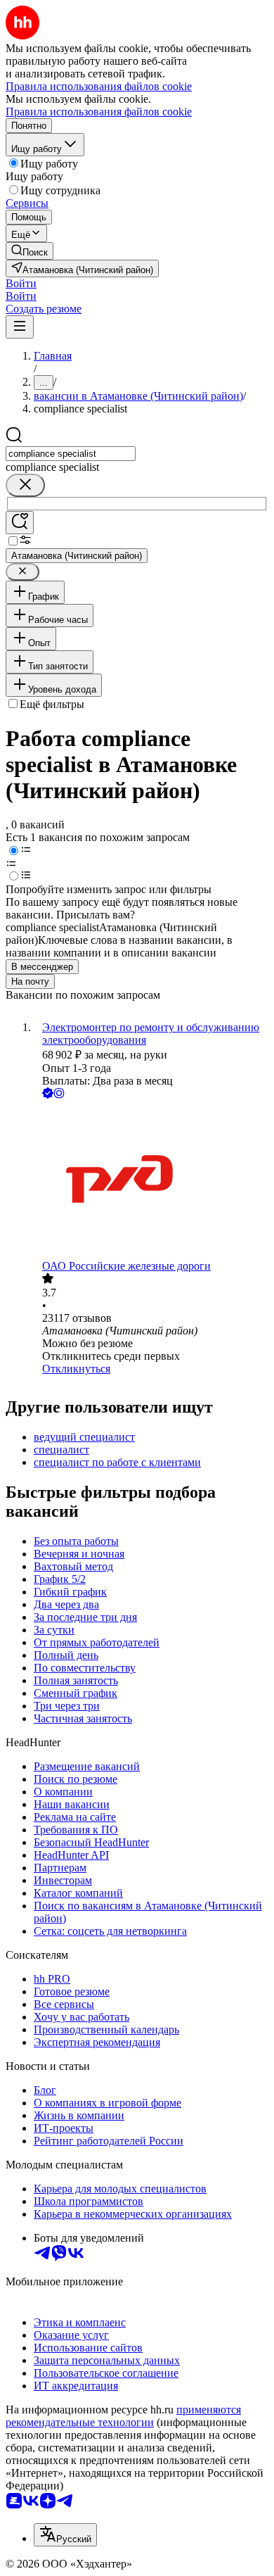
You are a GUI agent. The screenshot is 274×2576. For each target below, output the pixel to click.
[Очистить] (25, 485)
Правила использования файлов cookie (99, 112)
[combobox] (71, 454)
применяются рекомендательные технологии (123, 2416)
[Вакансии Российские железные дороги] (151, 1181)
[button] (21, 283)
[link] (30, 251)
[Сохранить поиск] (20, 523)
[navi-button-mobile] (20, 327)
